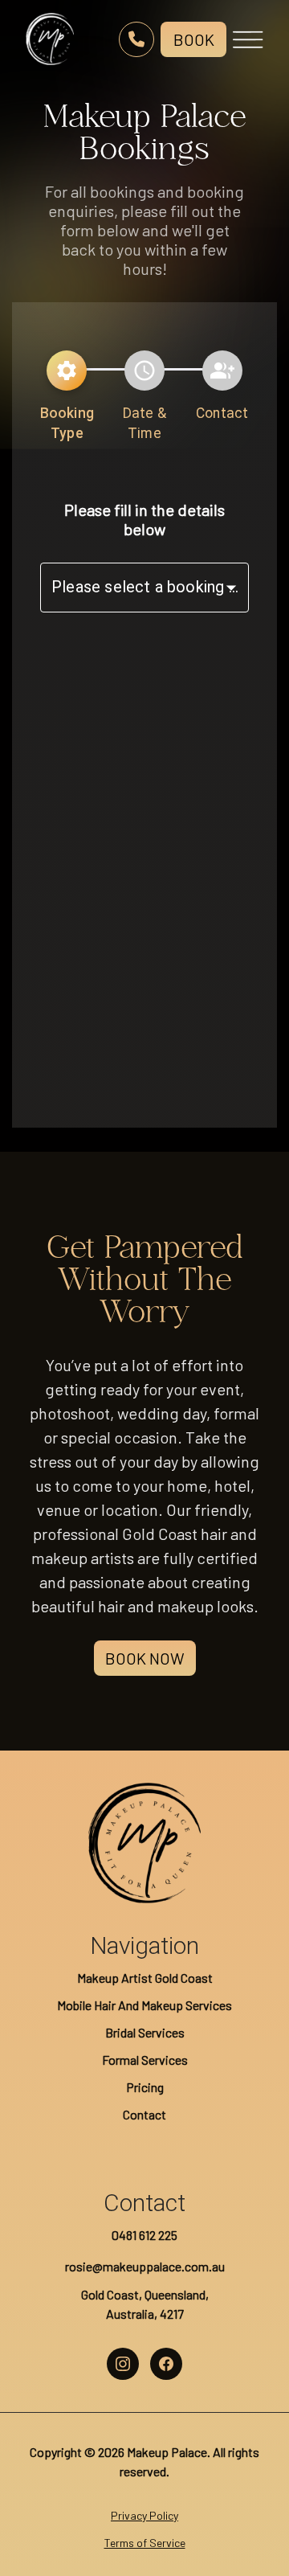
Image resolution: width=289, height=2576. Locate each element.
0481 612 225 (144, 2235)
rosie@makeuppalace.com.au (145, 2266)
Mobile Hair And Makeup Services (144, 2005)
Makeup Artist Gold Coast (145, 1978)
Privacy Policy (144, 2515)
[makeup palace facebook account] (166, 2364)
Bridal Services (145, 2032)
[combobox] (144, 588)
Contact (144, 2114)
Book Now (145, 1658)
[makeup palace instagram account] (123, 2364)
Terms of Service (145, 2543)
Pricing (145, 2087)
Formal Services (145, 2060)
